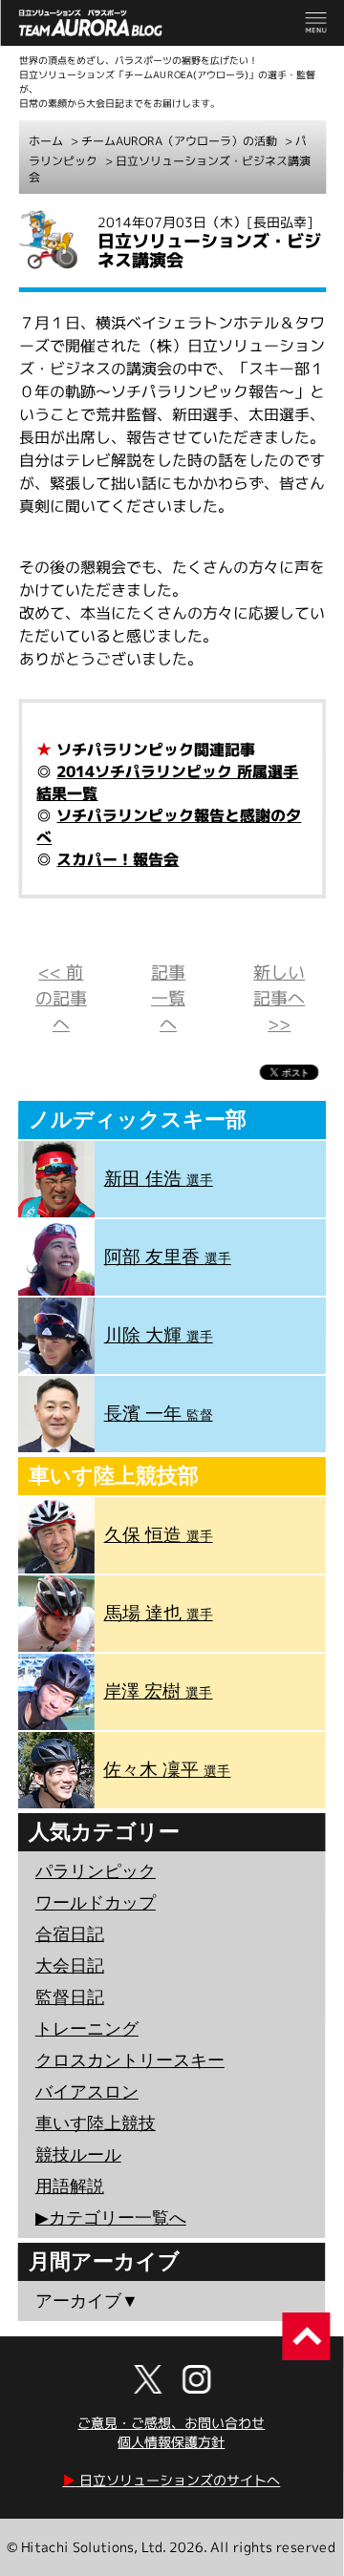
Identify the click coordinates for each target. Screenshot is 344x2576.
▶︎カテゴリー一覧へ (111, 2218)
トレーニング (87, 2029)
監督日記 (70, 1997)
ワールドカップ (96, 1903)
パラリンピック (96, 1871)
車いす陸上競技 (96, 2123)
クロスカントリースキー (130, 2060)
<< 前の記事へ (61, 998)
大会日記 (70, 1966)
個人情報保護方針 (171, 2442)
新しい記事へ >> (279, 998)
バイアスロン (87, 2092)
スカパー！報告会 (118, 859)
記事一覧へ (168, 998)
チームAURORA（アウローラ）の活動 (179, 141)
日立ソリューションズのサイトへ (171, 2480)
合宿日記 (70, 1934)
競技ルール (78, 2155)
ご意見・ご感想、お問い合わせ (171, 2423)
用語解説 (70, 2186)
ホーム (46, 141)
